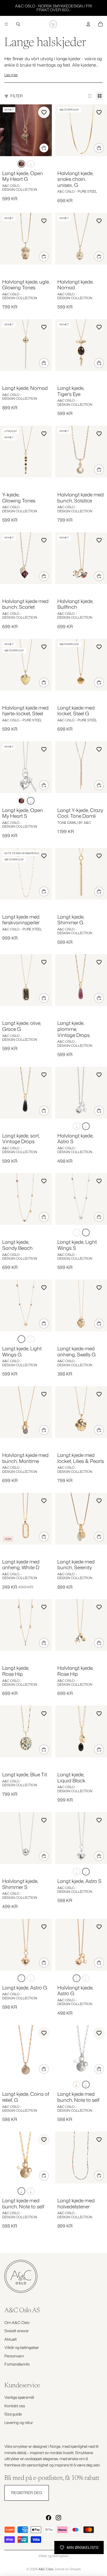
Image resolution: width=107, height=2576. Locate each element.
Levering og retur (19, 2422)
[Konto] (88, 24)
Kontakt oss (15, 2406)
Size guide (13, 2414)
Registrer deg (27, 2493)
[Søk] (18, 24)
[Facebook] (49, 2518)
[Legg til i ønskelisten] (44, 112)
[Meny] (6, 24)
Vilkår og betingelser (22, 2347)
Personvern (14, 2356)
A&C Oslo (46, 2569)
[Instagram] (58, 2518)
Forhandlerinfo (17, 2364)
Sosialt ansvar (17, 2331)
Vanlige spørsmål (19, 2397)
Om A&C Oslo (17, 2322)
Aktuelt (11, 2339)
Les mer (11, 75)
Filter (17, 96)
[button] (21, 164)
